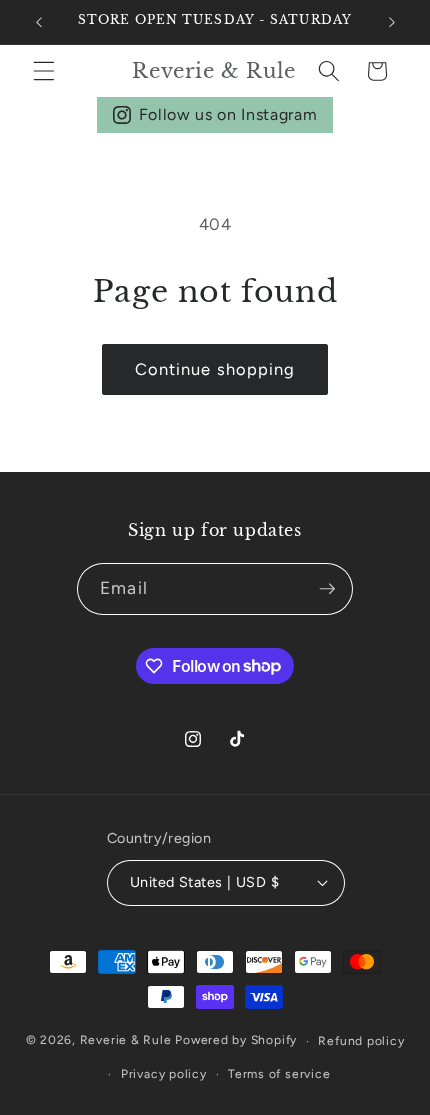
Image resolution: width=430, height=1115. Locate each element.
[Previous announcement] (39, 22)
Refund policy (361, 1041)
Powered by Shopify (236, 1041)
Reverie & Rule (126, 1041)
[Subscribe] (327, 589)
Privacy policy (164, 1074)
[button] (44, 71)
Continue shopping (215, 369)
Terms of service (279, 1074)
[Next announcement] (392, 22)
